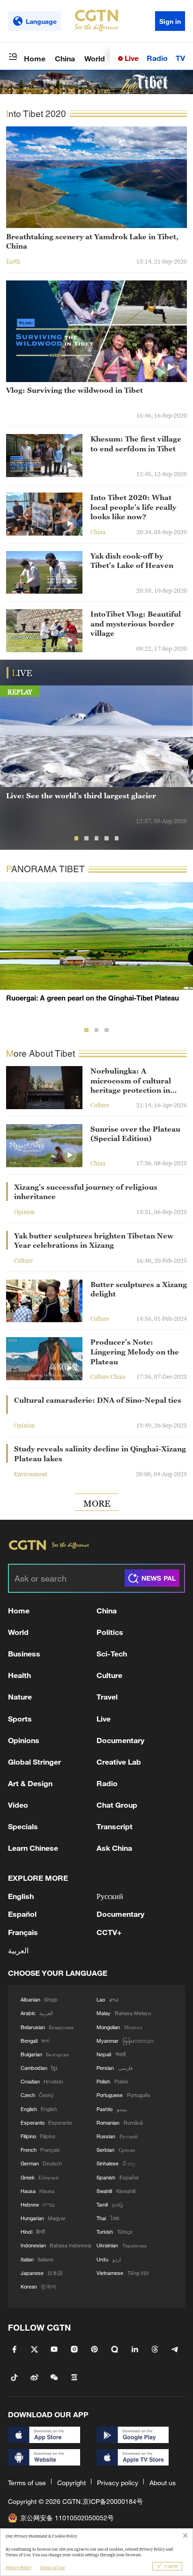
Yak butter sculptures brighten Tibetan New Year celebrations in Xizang (94, 1240)
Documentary (120, 1740)
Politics (110, 1632)
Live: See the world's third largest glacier (81, 795)
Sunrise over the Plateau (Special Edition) (135, 1134)
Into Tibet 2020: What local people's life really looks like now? (133, 507)
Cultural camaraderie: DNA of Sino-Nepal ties (98, 1400)
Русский (110, 1896)
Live (131, 58)
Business (24, 1653)
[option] (96, 762)
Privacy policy (118, 2483)
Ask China (114, 1848)
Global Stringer (34, 1762)
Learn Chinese (33, 1848)
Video (18, 1805)
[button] (170, 367)
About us (163, 2483)
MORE (97, 1503)
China (65, 58)
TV (180, 58)
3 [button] (97, 838)
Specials (23, 1826)
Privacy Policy (19, 2568)
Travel (107, 1696)
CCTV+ (109, 1932)
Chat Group (117, 1805)
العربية (18, 1950)
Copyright (71, 2483)
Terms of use (27, 2483)
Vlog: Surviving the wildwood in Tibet (74, 390)
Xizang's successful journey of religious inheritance (86, 1192)
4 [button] (107, 838)
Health (19, 1675)
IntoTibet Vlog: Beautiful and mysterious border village (136, 623)
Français (23, 1932)
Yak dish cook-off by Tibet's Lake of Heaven (132, 561)
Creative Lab (119, 1762)
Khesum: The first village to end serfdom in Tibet (136, 444)
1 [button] (77, 838)
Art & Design (30, 1783)
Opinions (24, 1740)
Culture (109, 1675)
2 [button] (86, 838)
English (21, 1896)
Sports (20, 1719)
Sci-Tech (112, 1653)
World (95, 58)
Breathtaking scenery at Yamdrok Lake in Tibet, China (92, 241)
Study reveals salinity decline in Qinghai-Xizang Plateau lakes (100, 1454)
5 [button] (117, 838)
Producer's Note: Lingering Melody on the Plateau (135, 1351)
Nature (20, 1696)
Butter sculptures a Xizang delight (139, 1289)
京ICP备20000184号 (113, 2501)
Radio (157, 58)
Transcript (115, 1826)
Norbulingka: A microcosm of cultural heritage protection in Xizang (131, 1081)
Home (35, 58)
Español (22, 1914)
